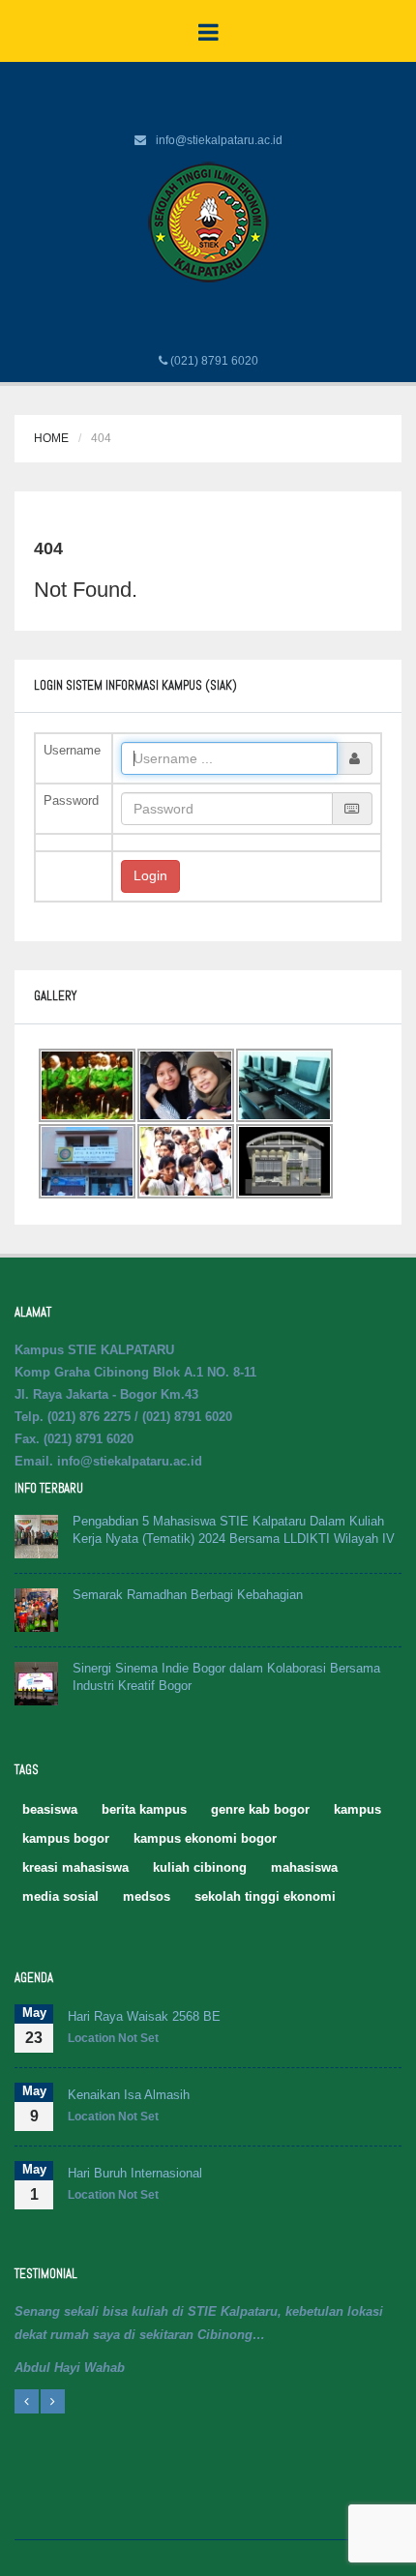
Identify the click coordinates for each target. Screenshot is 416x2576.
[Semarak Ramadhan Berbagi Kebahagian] (36, 1609)
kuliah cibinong (200, 1867)
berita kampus (144, 1809)
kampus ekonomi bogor (205, 1838)
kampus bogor (66, 1838)
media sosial (60, 1896)
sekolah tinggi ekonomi (265, 1896)
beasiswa (50, 1809)
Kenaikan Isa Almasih (129, 2095)
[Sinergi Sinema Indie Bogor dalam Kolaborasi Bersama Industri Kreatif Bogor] (36, 1683)
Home (51, 438)
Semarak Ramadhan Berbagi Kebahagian (188, 1595)
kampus (357, 1809)
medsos (147, 1896)
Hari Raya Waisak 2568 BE (144, 2016)
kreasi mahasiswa (75, 1867)
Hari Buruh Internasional (135, 2173)
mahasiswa (304, 1867)
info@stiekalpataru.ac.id (219, 140)
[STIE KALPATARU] (208, 222)
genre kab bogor (260, 1809)
